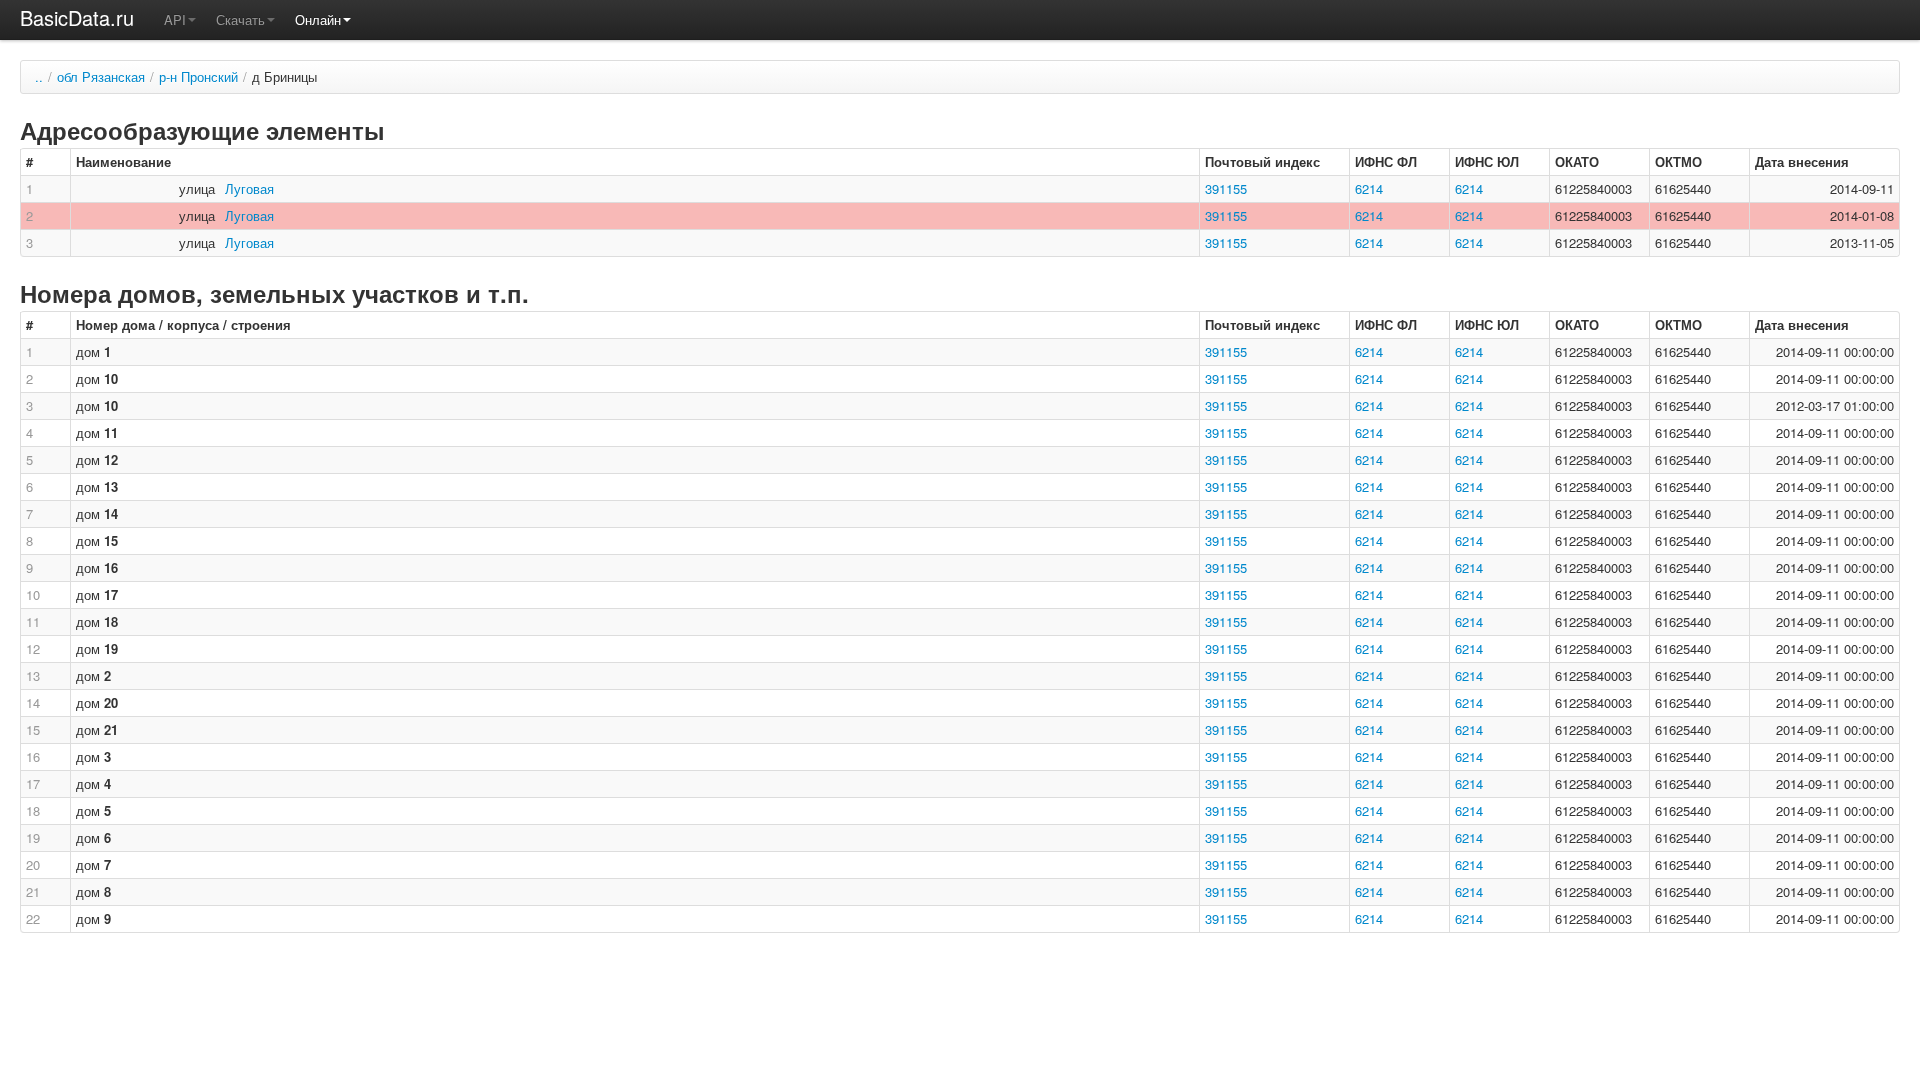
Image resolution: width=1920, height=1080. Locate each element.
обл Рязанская (101, 76)
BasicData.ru (77, 17)
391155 (1226, 188)
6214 (1369, 188)
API (175, 19)
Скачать (240, 19)
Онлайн (318, 19)
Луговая (249, 188)
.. (39, 76)
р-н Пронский (198, 76)
